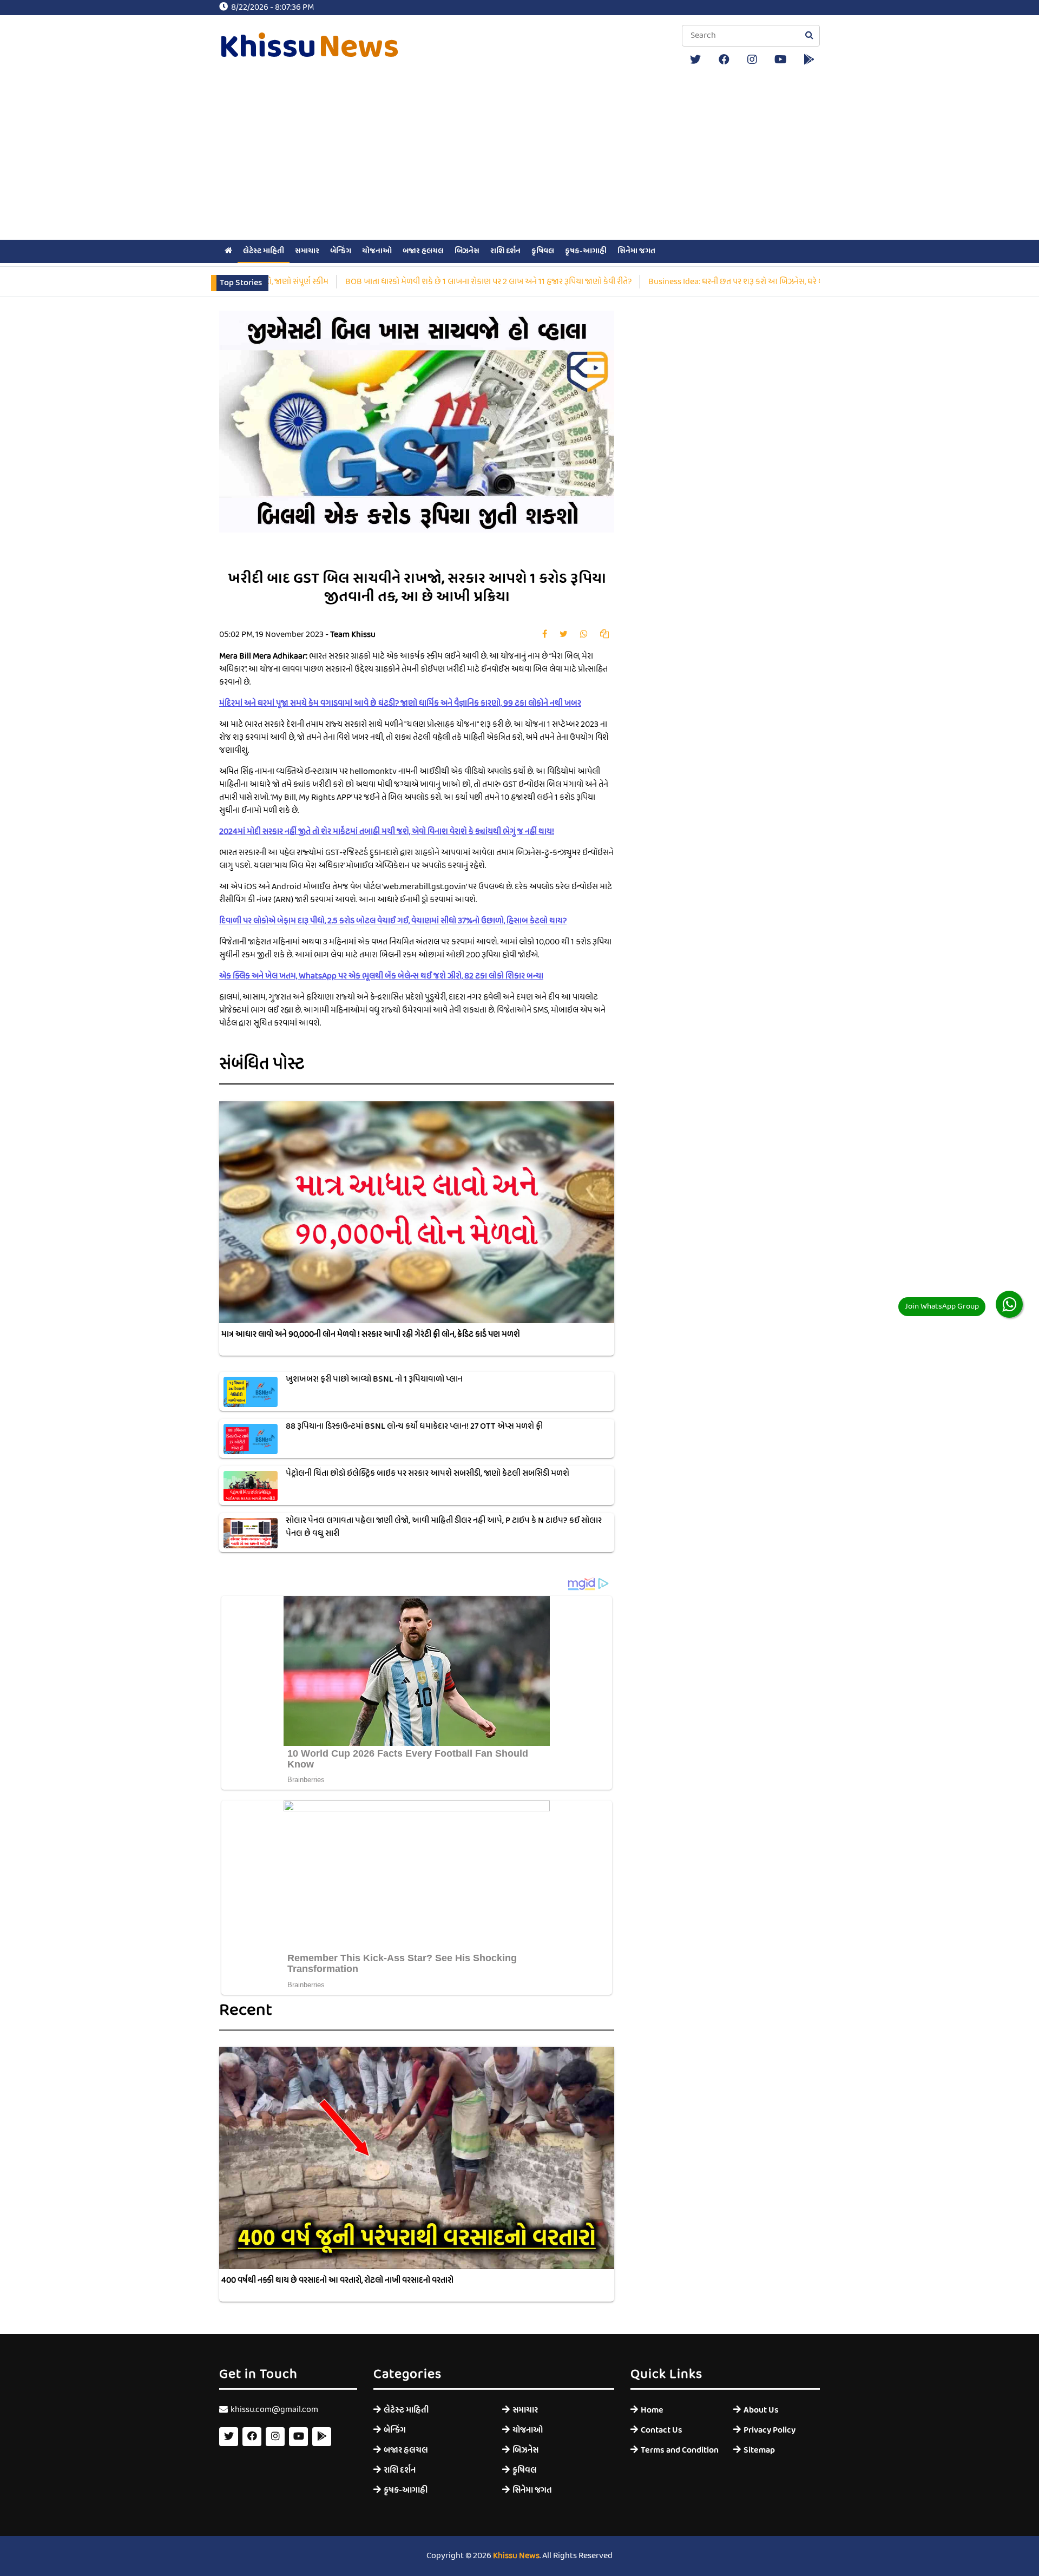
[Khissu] (809, 60)
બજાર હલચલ (423, 251)
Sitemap (759, 2450)
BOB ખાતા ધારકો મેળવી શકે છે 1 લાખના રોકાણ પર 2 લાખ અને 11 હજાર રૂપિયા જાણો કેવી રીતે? (499, 282)
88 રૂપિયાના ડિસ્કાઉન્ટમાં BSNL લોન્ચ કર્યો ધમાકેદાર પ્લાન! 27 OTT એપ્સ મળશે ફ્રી (414, 1427)
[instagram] (752, 60)
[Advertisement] (519, 156)
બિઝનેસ (467, 251)
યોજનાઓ (377, 251)
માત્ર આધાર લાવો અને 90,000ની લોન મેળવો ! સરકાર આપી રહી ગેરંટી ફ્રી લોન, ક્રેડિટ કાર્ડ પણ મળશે (371, 1335)
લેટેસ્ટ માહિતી (264, 251)
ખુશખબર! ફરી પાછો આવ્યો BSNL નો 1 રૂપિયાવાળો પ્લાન (374, 1379)
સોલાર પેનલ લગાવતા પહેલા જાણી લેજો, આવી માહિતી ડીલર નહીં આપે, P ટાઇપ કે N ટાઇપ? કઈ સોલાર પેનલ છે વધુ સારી (444, 1527)
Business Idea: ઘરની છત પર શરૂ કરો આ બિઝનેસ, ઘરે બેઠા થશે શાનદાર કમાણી (782, 282)
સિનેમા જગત (636, 251)
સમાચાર (307, 251)
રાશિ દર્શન (505, 251)
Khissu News (516, 2556)
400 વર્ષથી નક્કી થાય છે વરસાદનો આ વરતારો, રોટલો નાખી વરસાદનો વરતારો (337, 2281)
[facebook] (724, 60)
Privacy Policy (770, 2430)
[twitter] (695, 60)
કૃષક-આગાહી (586, 251)
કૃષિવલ (543, 251)
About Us (761, 2410)
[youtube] (781, 60)
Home (652, 2410)
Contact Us (662, 2430)
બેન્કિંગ (341, 251)
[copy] (604, 635)
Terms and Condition (679, 2450)
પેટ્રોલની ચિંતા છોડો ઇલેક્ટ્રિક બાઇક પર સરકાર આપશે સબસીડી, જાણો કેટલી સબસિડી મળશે (428, 1474)
